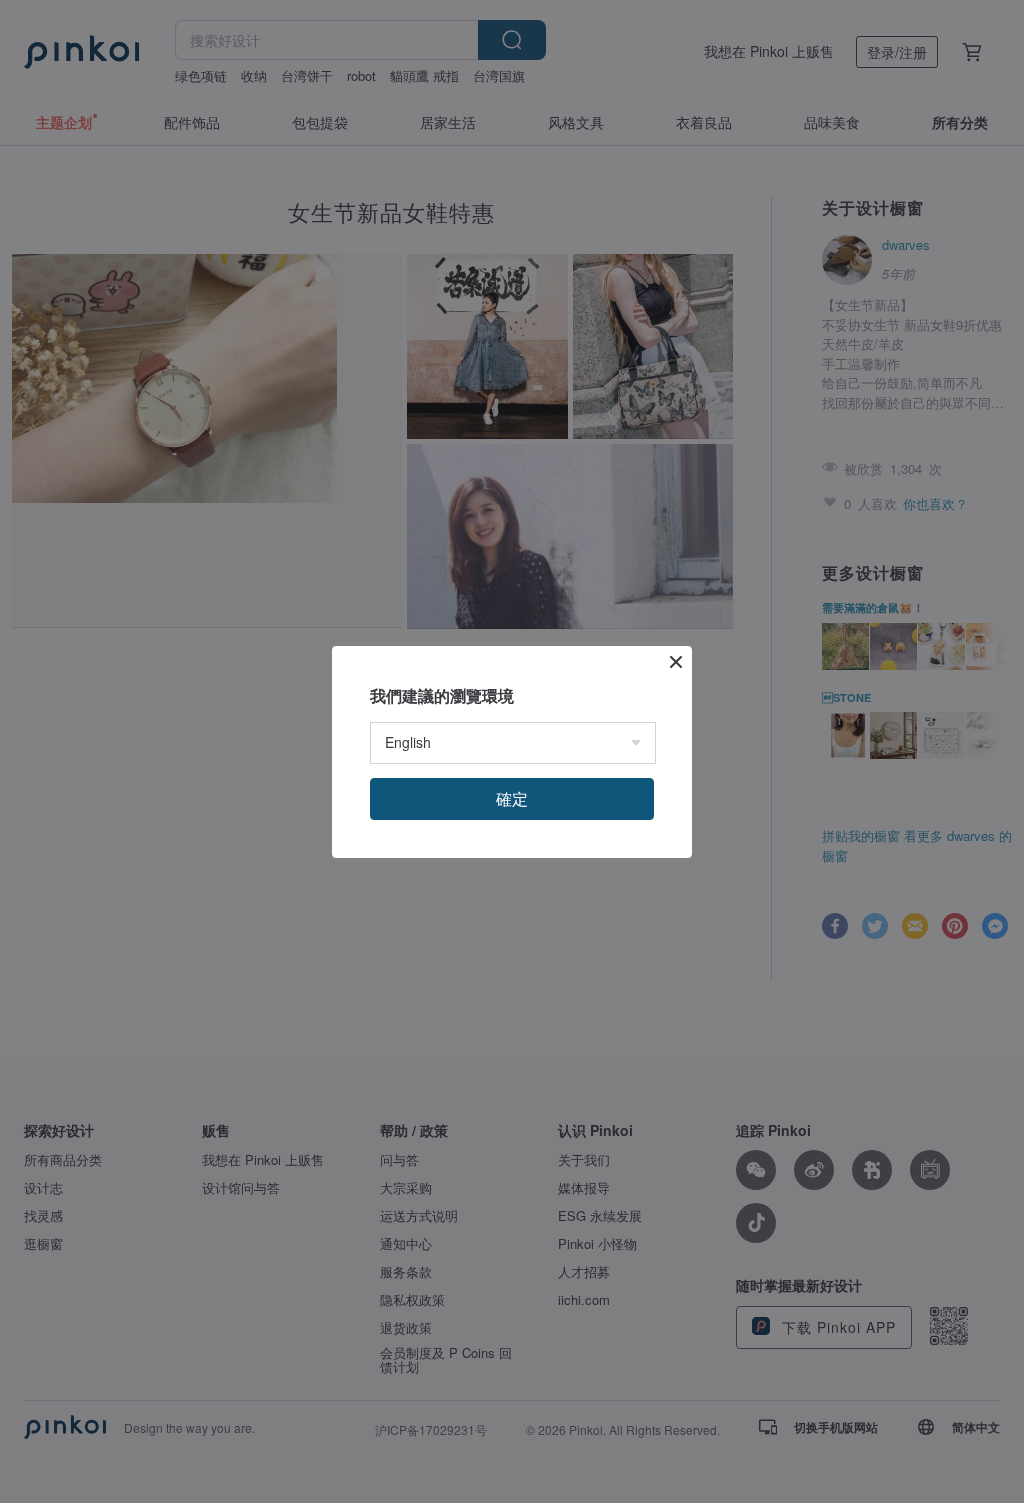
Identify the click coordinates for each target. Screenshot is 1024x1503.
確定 (512, 798)
